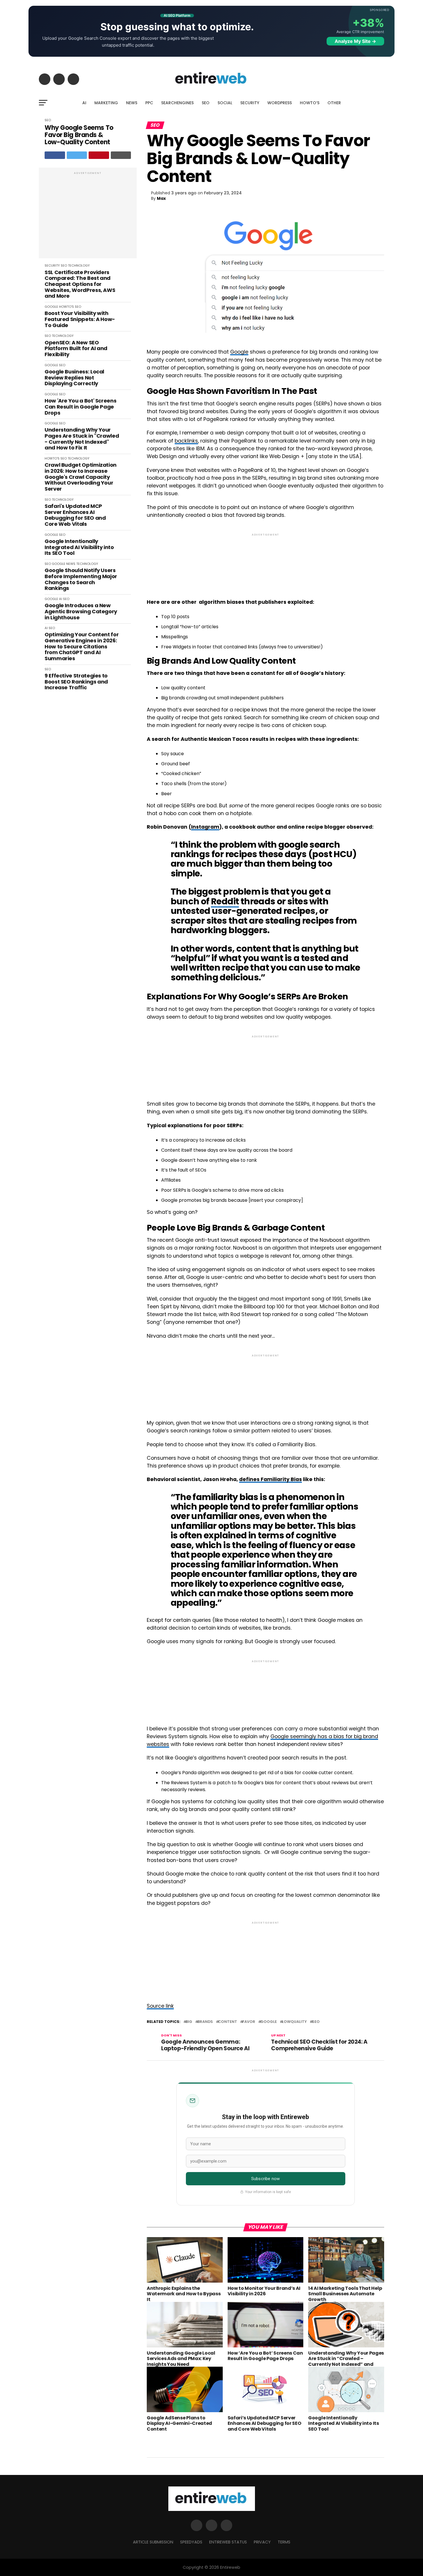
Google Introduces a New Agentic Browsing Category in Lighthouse (81, 612)
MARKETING (106, 103)
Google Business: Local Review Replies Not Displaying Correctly (74, 378)
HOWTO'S (66, 307)
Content (228, 2022)
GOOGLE (51, 307)
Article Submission (153, 2542)
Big (189, 2022)
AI (84, 103)
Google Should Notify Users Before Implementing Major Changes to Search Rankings (81, 579)
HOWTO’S (310, 103)
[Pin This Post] (99, 155)
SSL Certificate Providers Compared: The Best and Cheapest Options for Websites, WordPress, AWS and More (80, 284)
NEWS (132, 103)
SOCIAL (225, 103)
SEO (206, 103)
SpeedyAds (191, 2542)
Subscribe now (265, 2179)
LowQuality (294, 2022)
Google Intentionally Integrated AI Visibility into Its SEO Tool (79, 547)
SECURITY (250, 103)
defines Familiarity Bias (270, 1479)
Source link (160, 2006)
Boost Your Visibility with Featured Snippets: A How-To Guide (80, 319)
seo (316, 2022)
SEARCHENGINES (177, 103)
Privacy (262, 2542)
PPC (149, 103)
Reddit (225, 901)
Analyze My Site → (355, 41)
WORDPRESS (280, 103)
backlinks (186, 441)
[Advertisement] (88, 216)
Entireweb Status (228, 2542)
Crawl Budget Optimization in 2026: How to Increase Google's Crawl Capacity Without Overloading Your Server (81, 477)
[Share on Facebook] (55, 155)
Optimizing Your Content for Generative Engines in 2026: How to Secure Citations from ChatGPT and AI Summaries (82, 647)
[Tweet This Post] (77, 155)
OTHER (334, 103)
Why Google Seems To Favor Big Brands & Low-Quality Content (79, 135)
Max (161, 198)
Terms (284, 2542)
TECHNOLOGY (79, 265)
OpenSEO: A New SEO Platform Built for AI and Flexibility (76, 349)
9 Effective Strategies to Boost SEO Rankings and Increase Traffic (76, 682)
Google (239, 352)
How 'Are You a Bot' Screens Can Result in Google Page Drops (80, 407)
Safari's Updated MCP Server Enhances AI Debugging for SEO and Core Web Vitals (75, 515)
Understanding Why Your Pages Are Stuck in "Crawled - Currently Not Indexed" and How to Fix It (82, 439)
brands (205, 2022)
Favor (249, 2022)
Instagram (205, 827)
